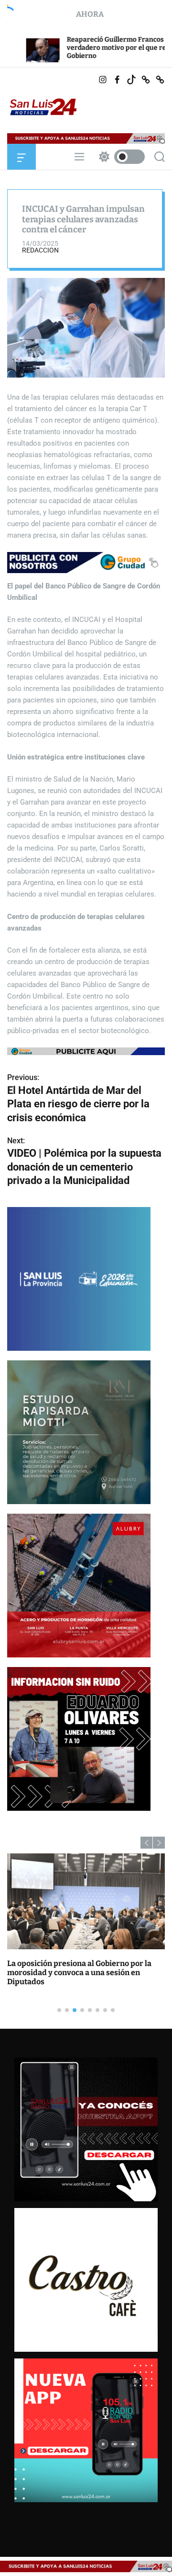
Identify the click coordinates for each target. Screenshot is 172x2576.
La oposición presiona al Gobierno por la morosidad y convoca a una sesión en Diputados (79, 1972)
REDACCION (40, 250)
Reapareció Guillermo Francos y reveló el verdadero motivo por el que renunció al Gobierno (81, 48)
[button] (146, 1843)
